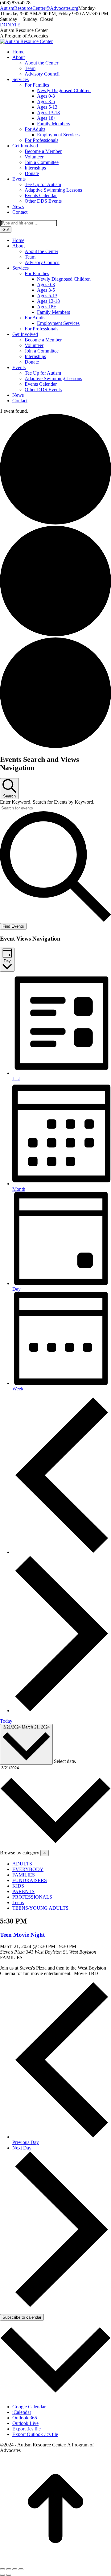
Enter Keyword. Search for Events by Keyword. (47, 802)
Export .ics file (27, 2429)
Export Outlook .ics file (35, 2434)
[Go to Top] (55, 2562)
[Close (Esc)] (2, 2569)
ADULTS (22, 1864)
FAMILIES (24, 1875)
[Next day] (62, 1711)
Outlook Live (25, 2423)
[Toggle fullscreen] (15, 2569)
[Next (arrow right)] (9, 2575)
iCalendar (22, 2412)
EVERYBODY (28, 1869)
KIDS (18, 1886)
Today (6, 1721)
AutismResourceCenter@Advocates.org (39, 8)
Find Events (13, 926)
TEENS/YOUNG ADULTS (40, 1908)
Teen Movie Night (22, 1935)
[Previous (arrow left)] (2, 2575)
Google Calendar (29, 2407)
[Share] (9, 2569)
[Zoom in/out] (21, 2569)
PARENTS (23, 1891)
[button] (55, 1841)
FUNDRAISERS (30, 1880)
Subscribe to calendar (22, 2317)
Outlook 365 (25, 2418)
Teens (18, 1902)
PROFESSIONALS (32, 1897)
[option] (62, 1864)
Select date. (65, 1761)
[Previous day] (62, 1552)
